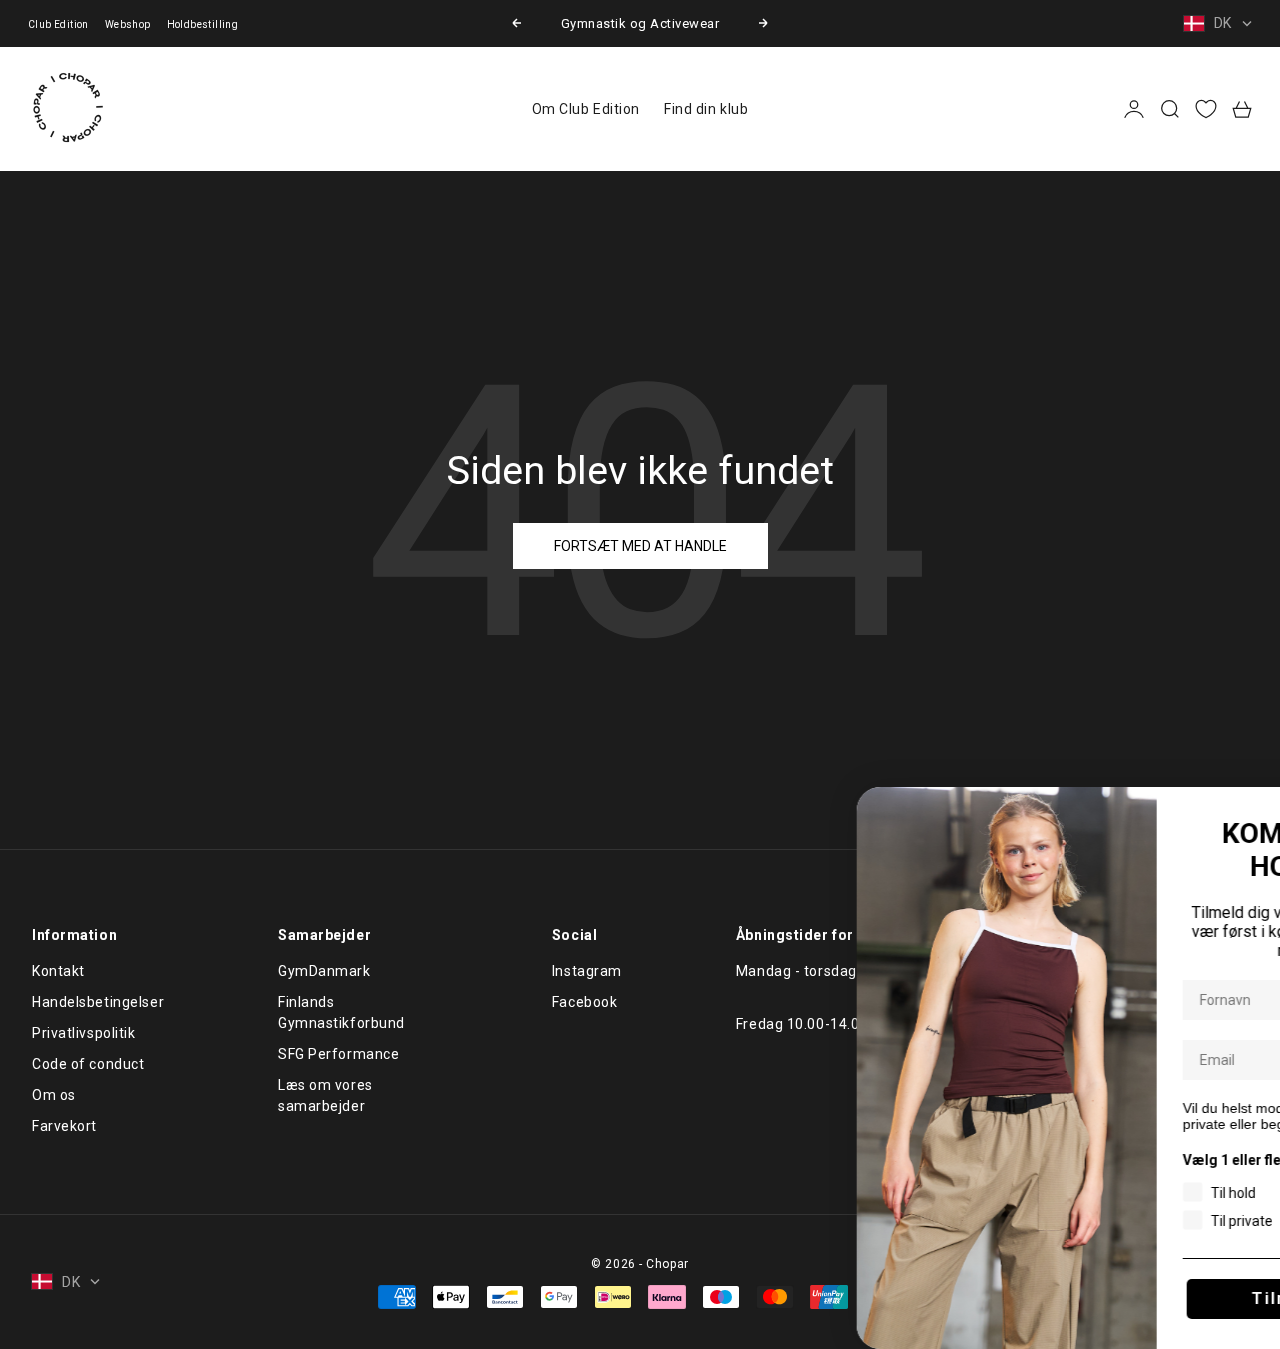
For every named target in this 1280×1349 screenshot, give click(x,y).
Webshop (128, 24)
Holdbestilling (203, 24)
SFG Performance (338, 1054)
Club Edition (58, 24)
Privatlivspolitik (84, 1033)
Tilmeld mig (1133, 1298)
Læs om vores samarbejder (325, 1095)
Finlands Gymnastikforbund (341, 1012)
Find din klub (706, 109)
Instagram (587, 971)
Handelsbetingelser (98, 1002)
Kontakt (58, 971)
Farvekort (64, 1126)
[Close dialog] (1261, 809)
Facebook (584, 1002)
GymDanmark (324, 971)
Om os (54, 1095)
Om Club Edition (586, 109)
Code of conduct (88, 1064)
